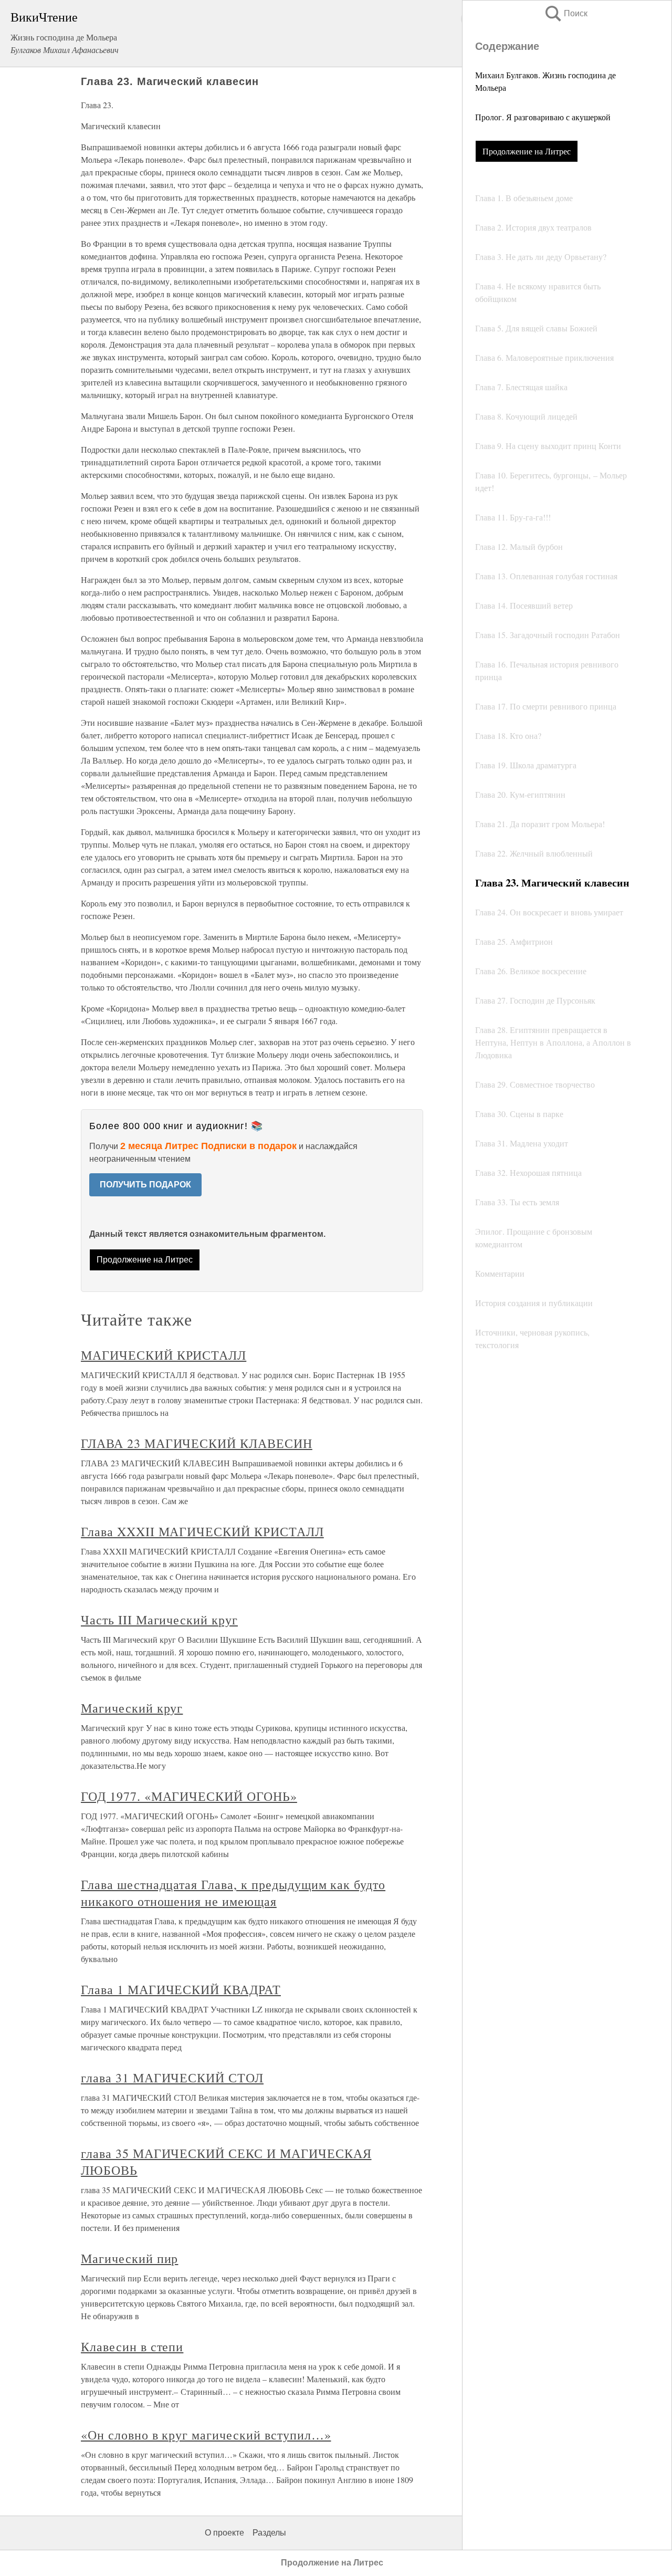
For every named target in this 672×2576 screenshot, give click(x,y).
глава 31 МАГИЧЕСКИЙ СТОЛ (172, 2078)
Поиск (565, 13)
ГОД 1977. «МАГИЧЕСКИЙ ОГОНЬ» (189, 1796)
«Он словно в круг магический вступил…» (206, 2435)
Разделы (269, 2533)
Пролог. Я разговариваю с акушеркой (543, 117)
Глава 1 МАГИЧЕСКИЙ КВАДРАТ (181, 1989)
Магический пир (129, 2258)
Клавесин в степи (132, 2346)
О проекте (224, 2533)
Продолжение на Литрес (527, 151)
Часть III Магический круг (159, 1620)
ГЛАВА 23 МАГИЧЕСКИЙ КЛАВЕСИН (197, 1443)
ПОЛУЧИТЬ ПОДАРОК (145, 1185)
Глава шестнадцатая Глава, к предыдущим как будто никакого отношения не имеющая (233, 1893)
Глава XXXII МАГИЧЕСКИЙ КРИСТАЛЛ (202, 1531)
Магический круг (132, 1708)
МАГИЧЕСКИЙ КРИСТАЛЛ (164, 1355)
